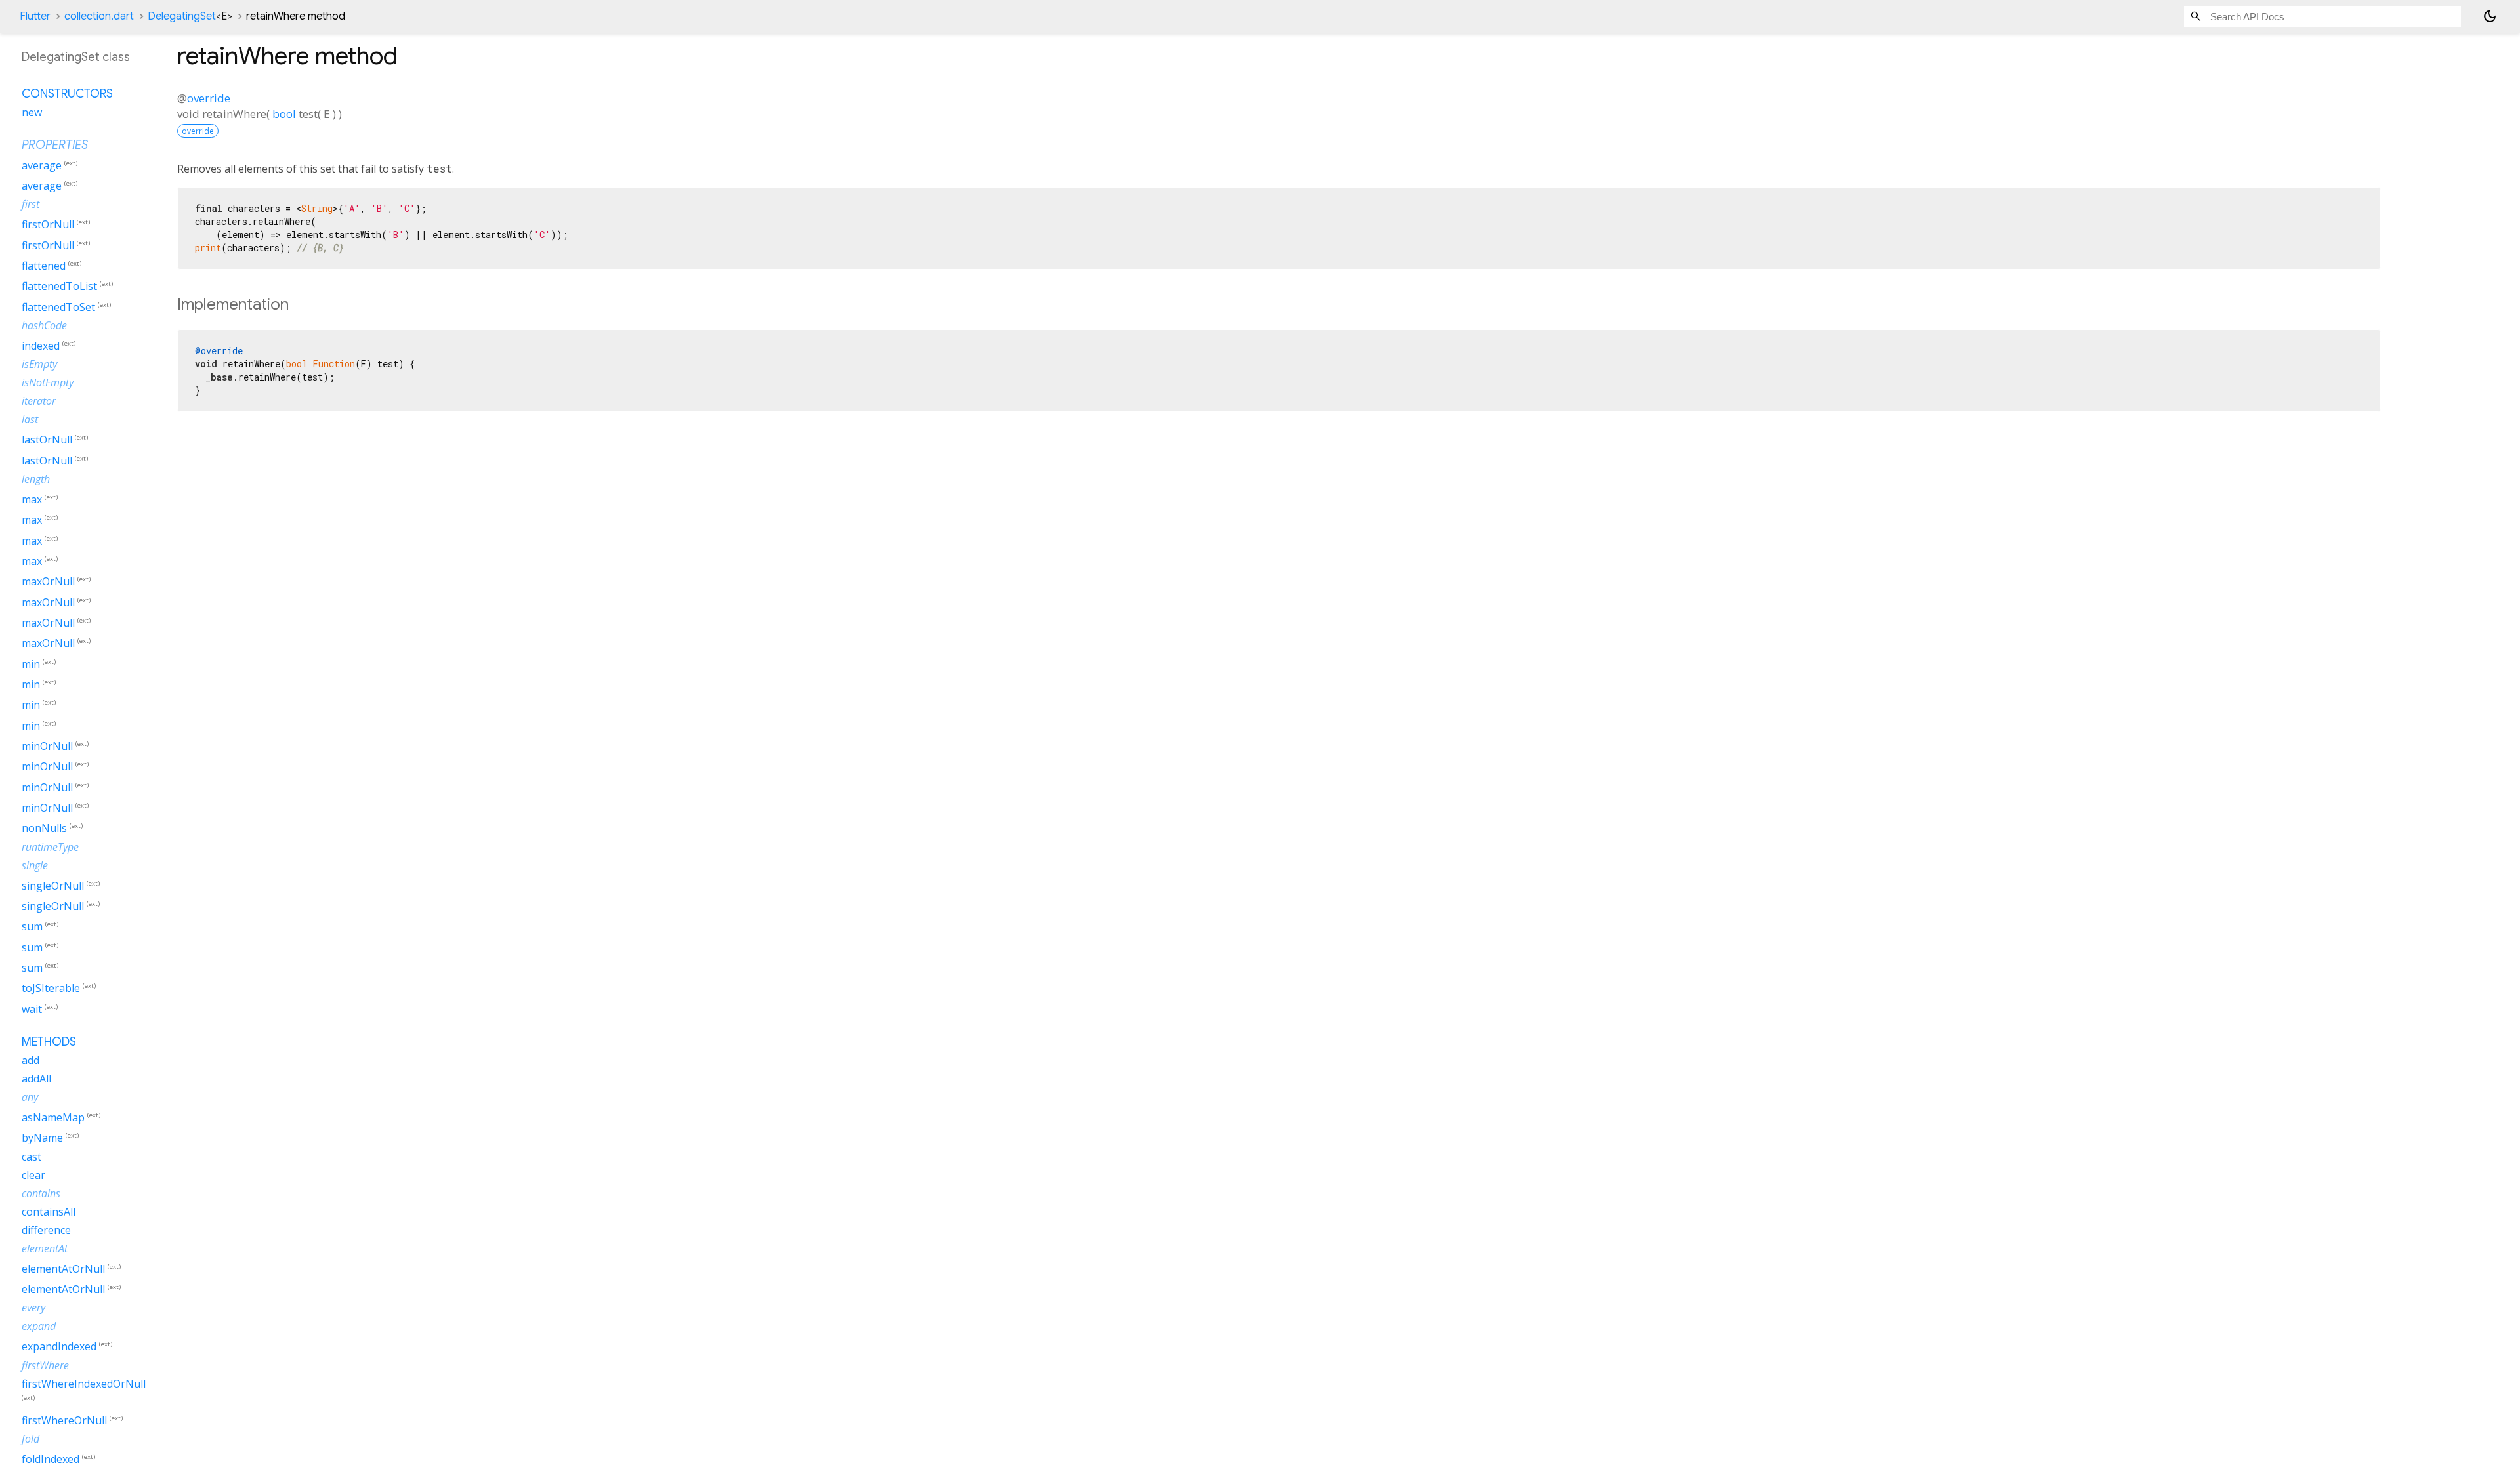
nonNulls (44, 829)
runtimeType (50, 847)
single (35, 865)
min (31, 664)
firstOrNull (48, 225)
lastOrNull (47, 440)
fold (31, 1439)
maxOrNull (48, 582)
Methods (49, 1042)
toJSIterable (51, 989)
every (33, 1308)
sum (32, 927)
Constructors (67, 94)
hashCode (44, 325)
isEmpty (39, 364)
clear (33, 1175)
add (31, 1060)
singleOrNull (53, 886)
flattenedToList (59, 287)
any (30, 1097)
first (31, 204)
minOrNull (47, 746)
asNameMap (53, 1117)
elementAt (45, 1248)
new (32, 112)
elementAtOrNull (63, 1269)
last (30, 419)
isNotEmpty (48, 382)
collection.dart (99, 16)
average (42, 165)
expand (39, 1326)
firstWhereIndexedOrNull (84, 1384)
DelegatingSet (190, 16)
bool (284, 114)
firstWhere (45, 1365)
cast (31, 1157)
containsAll (49, 1212)
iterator (39, 401)
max (32, 499)
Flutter (35, 16)
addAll (36, 1079)
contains (41, 1193)
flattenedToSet (58, 307)
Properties (55, 145)
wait (32, 1009)
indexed (41, 346)
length (36, 479)
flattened (44, 266)
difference (46, 1230)
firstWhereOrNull (64, 1420)
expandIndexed (59, 1347)
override (209, 98)
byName (42, 1138)
